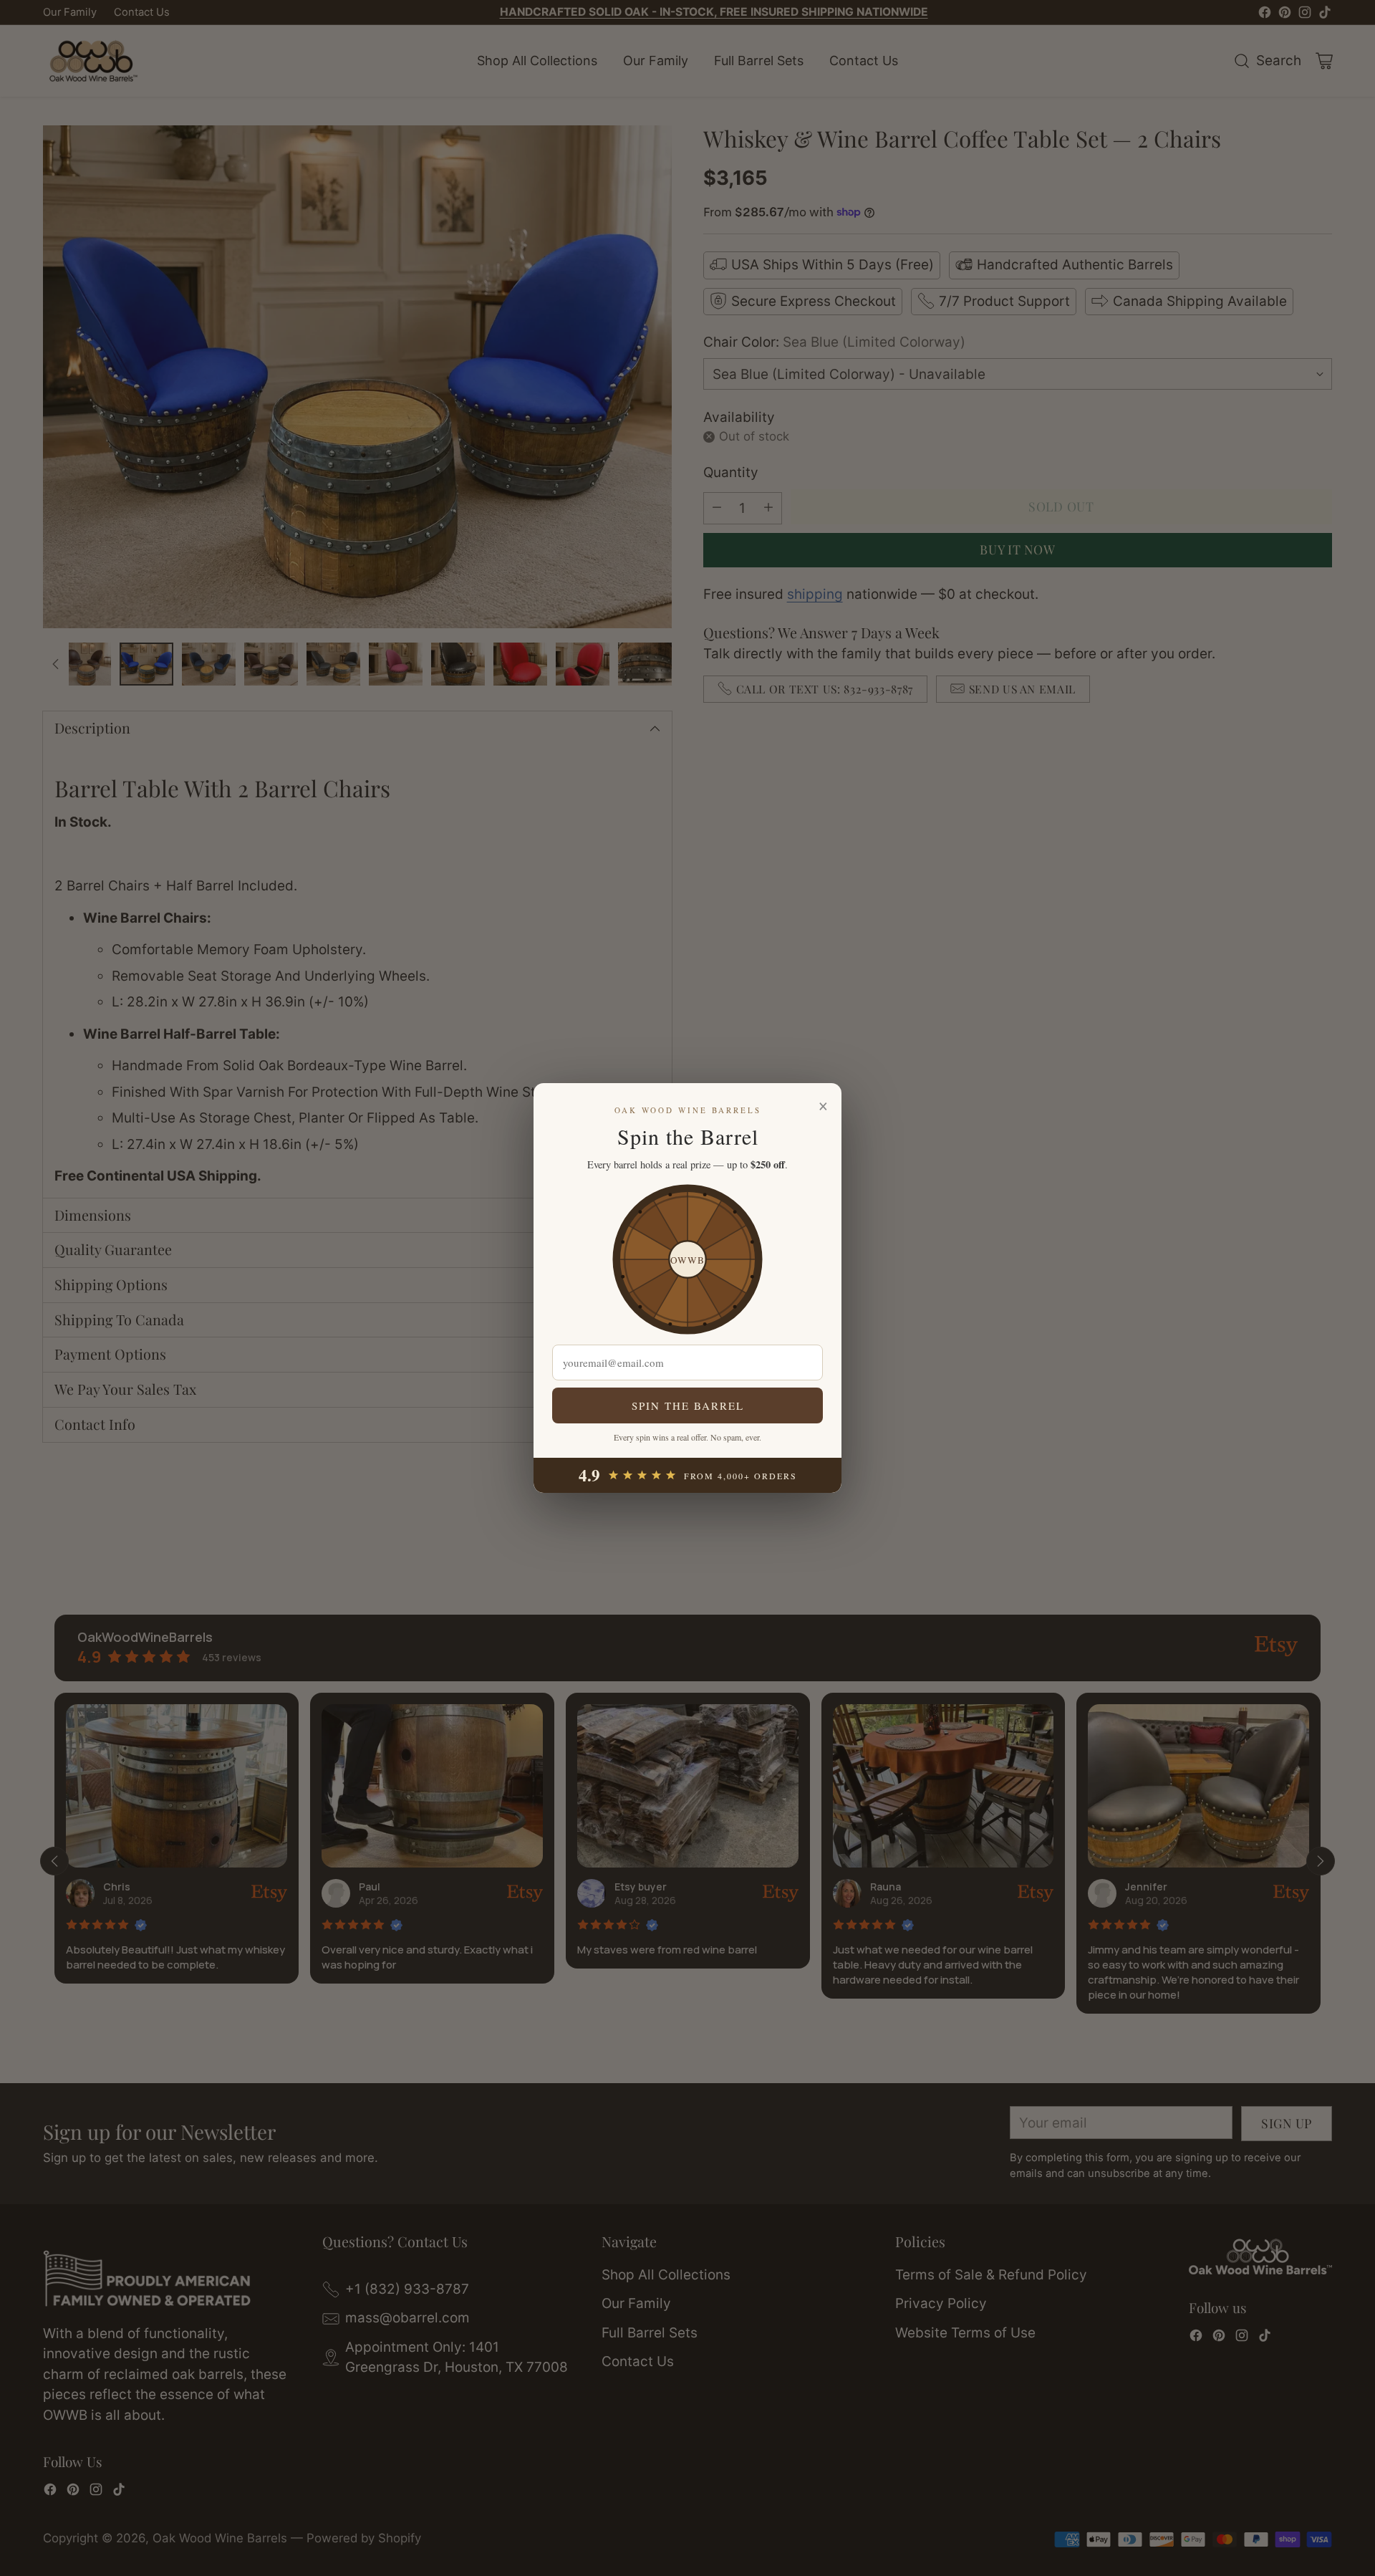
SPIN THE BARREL (688, 1405)
